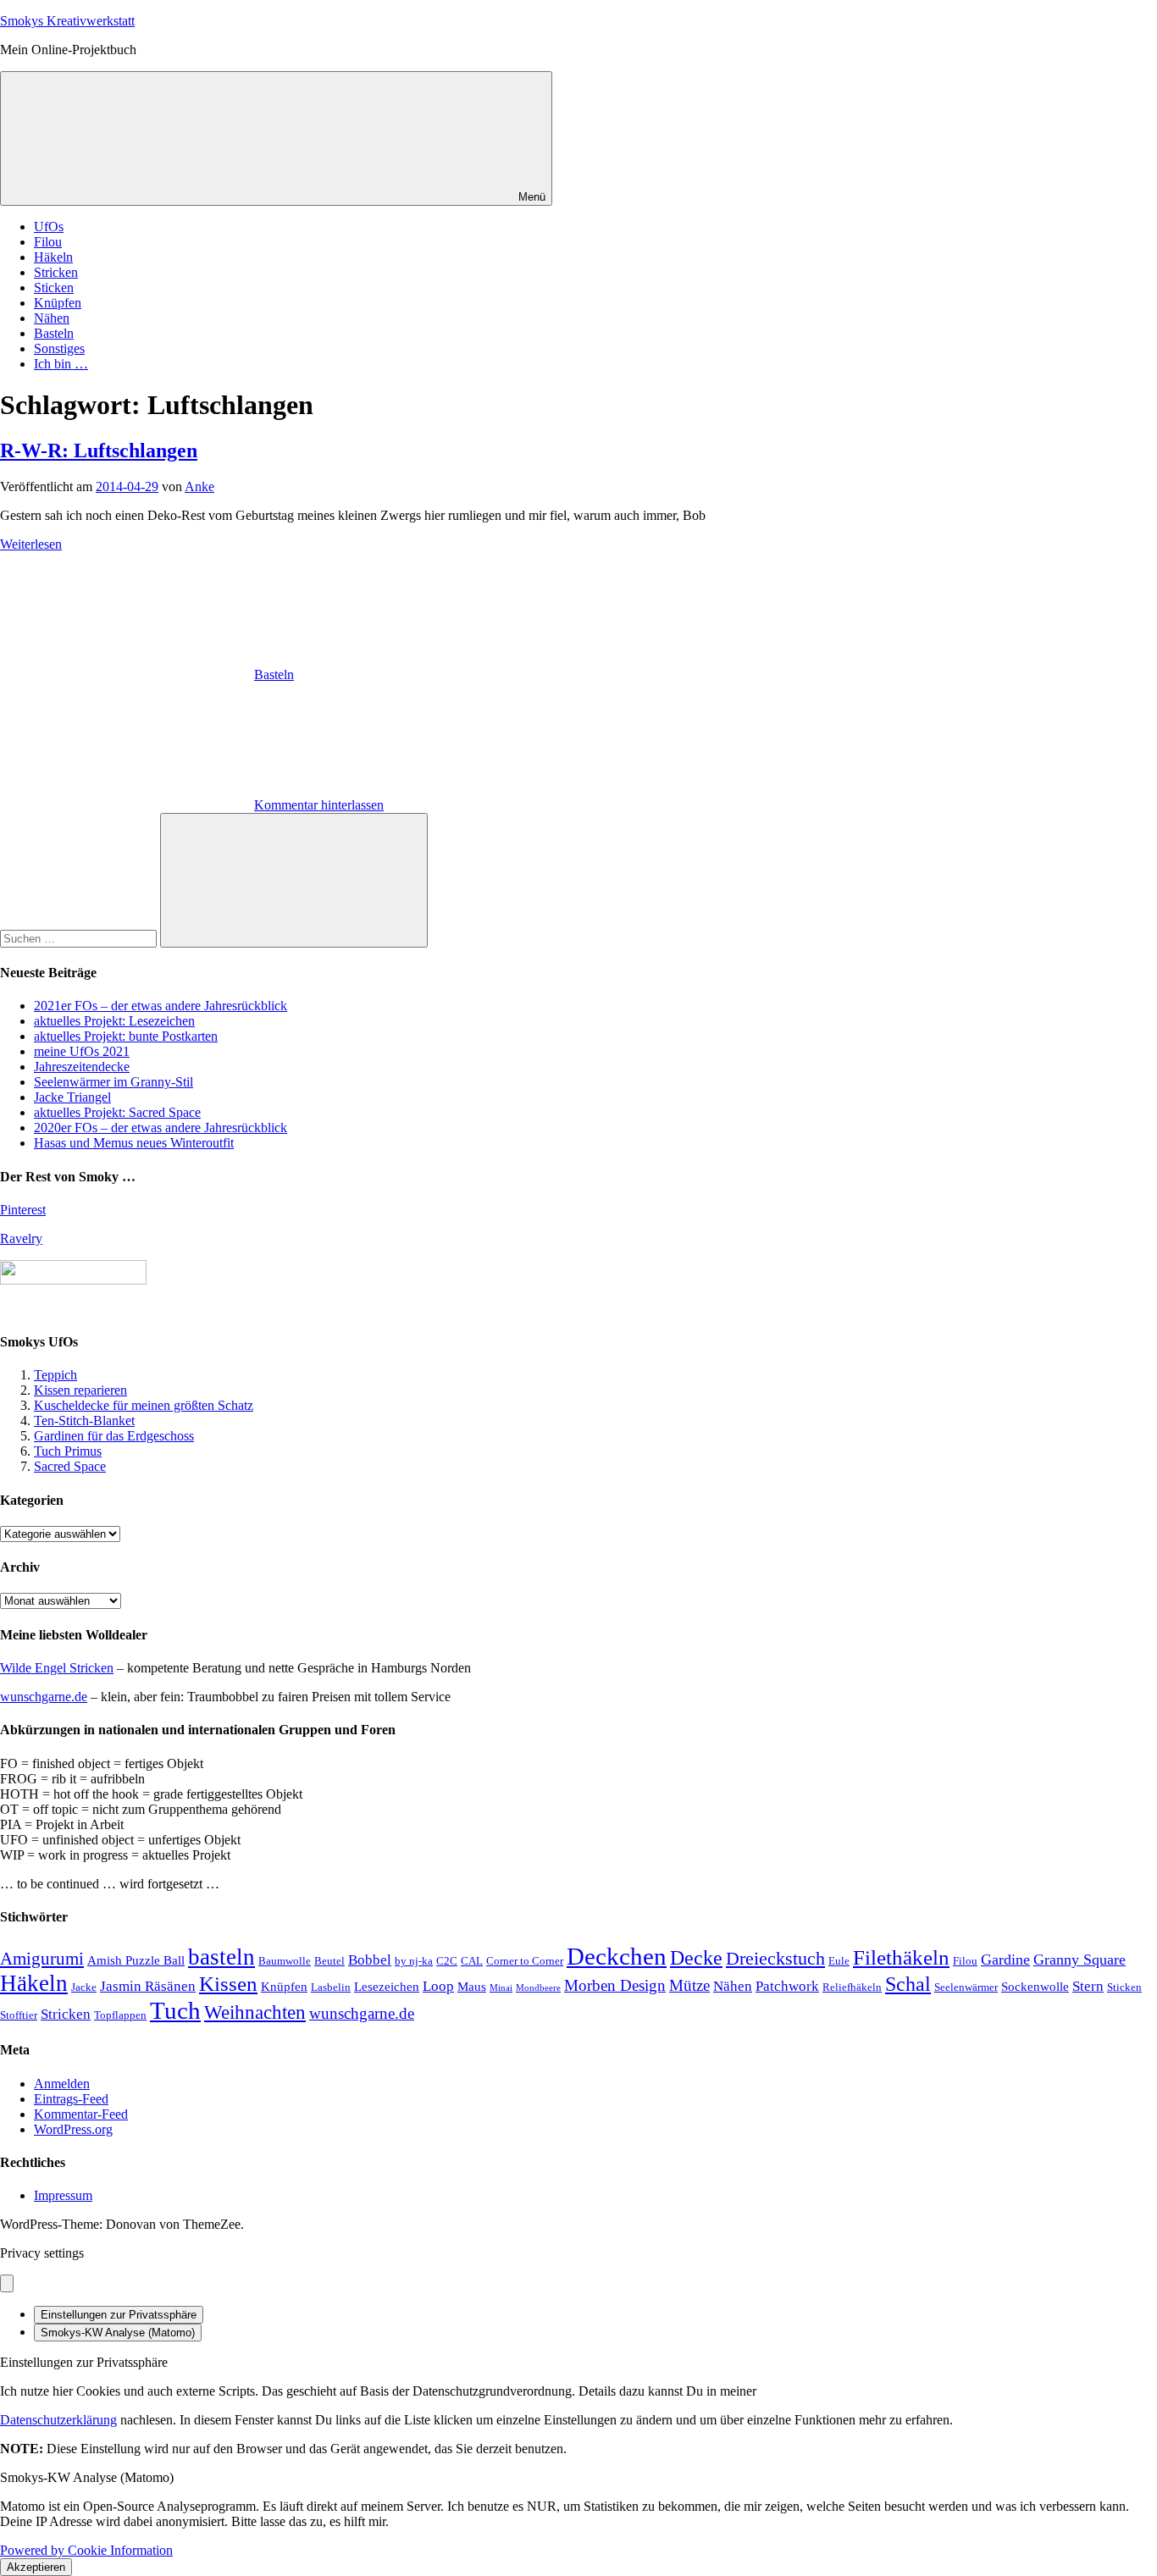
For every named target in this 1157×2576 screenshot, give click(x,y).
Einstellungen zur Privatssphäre (119, 2315)
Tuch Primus (68, 1451)
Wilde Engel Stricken (57, 1668)
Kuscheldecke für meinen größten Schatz (144, 1405)
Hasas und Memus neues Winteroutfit (134, 1143)
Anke (199, 486)
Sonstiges (59, 348)
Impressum (63, 2195)
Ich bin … (61, 364)
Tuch (175, 2010)
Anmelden (62, 2084)
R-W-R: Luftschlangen (99, 451)
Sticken (54, 287)
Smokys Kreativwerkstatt (67, 21)
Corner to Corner (525, 1961)
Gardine (1005, 1960)
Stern (1088, 1986)
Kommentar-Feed (81, 2114)
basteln (221, 1957)
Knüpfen (58, 303)
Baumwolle (285, 1961)
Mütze (689, 1985)
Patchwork (787, 1986)
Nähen (52, 318)
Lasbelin (331, 1987)
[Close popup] (7, 2283)
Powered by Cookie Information (86, 2550)
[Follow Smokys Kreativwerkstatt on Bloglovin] (73, 1280)
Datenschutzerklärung (58, 2420)
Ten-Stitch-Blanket (84, 1421)
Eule (839, 1961)
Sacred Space (70, 1466)
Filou (48, 242)
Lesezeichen (387, 1987)
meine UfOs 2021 (82, 1051)
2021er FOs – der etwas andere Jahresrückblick (161, 1006)
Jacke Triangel (72, 1097)
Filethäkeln (901, 1957)
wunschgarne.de (44, 1697)
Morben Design (615, 1985)
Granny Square (1079, 1960)
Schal (908, 1984)
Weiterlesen (31, 544)
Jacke (84, 1987)
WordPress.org (73, 2129)
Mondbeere (538, 1988)
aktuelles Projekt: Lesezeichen (114, 1021)
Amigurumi (42, 1959)
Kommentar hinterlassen (319, 805)
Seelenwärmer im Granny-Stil (113, 1082)
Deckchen (617, 1956)
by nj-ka (414, 1961)
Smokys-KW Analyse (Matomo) (118, 2333)
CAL (472, 1961)
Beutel (329, 1961)
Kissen (228, 1984)
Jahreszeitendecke (82, 1067)
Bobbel (370, 1960)
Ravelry (21, 1238)
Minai (501, 1988)
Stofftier (19, 2015)
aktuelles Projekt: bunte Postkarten (126, 1036)
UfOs (49, 227)
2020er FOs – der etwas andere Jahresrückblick (161, 1128)
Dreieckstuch (775, 1958)
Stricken (56, 272)
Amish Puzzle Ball (136, 1960)
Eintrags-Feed (71, 2099)
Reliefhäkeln (852, 1987)
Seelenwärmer (966, 1987)
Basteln (54, 333)
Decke (696, 1957)
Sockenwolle (1035, 1987)
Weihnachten (255, 2012)
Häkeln (53, 257)
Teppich (55, 1375)
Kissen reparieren (80, 1390)
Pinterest (23, 1210)
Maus (472, 1987)
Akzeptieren (36, 2567)
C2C (447, 1961)
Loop (438, 1986)
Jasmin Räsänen (148, 1986)
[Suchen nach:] (80, 938)
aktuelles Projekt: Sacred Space (117, 1112)
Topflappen (120, 2015)
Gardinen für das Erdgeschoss (114, 1436)
